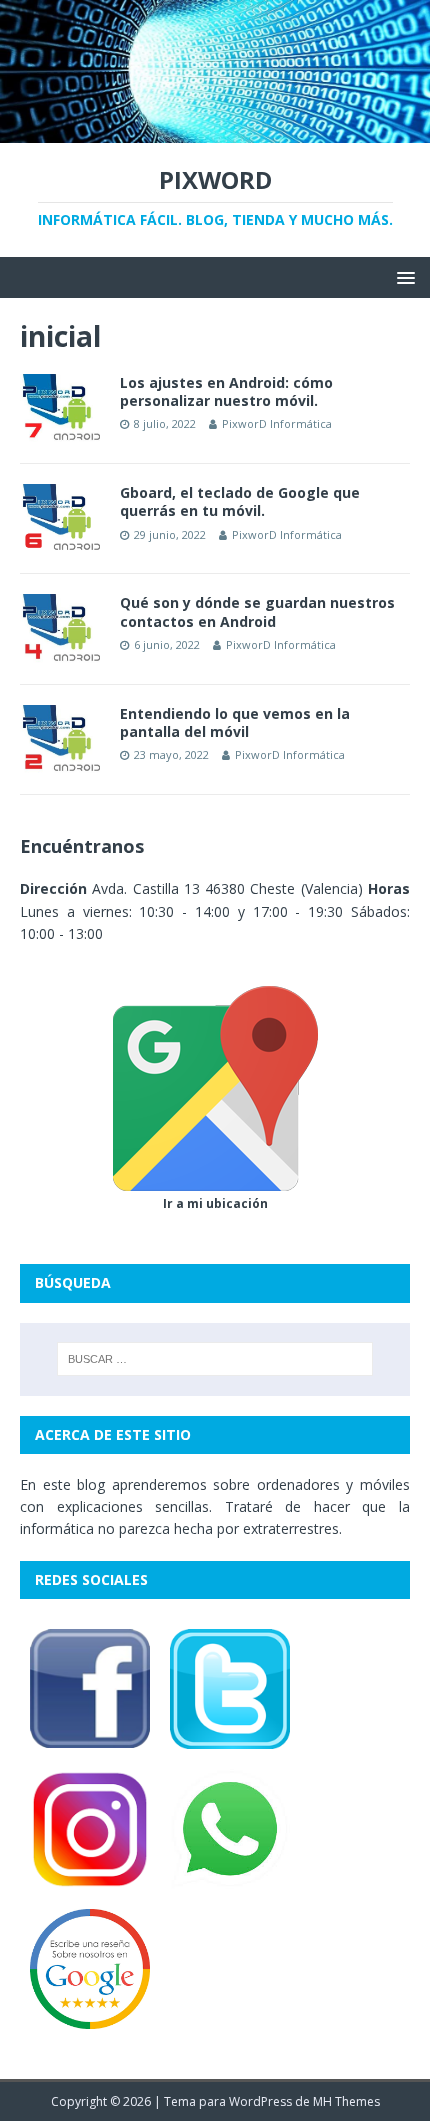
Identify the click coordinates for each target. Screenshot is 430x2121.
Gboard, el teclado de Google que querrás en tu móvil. (240, 501)
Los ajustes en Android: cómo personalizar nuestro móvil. (226, 391)
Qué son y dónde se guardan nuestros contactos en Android (257, 611)
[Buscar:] (215, 1359)
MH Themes (346, 2101)
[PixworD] (215, 131)
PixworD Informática (277, 423)
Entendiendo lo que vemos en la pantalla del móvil (235, 722)
